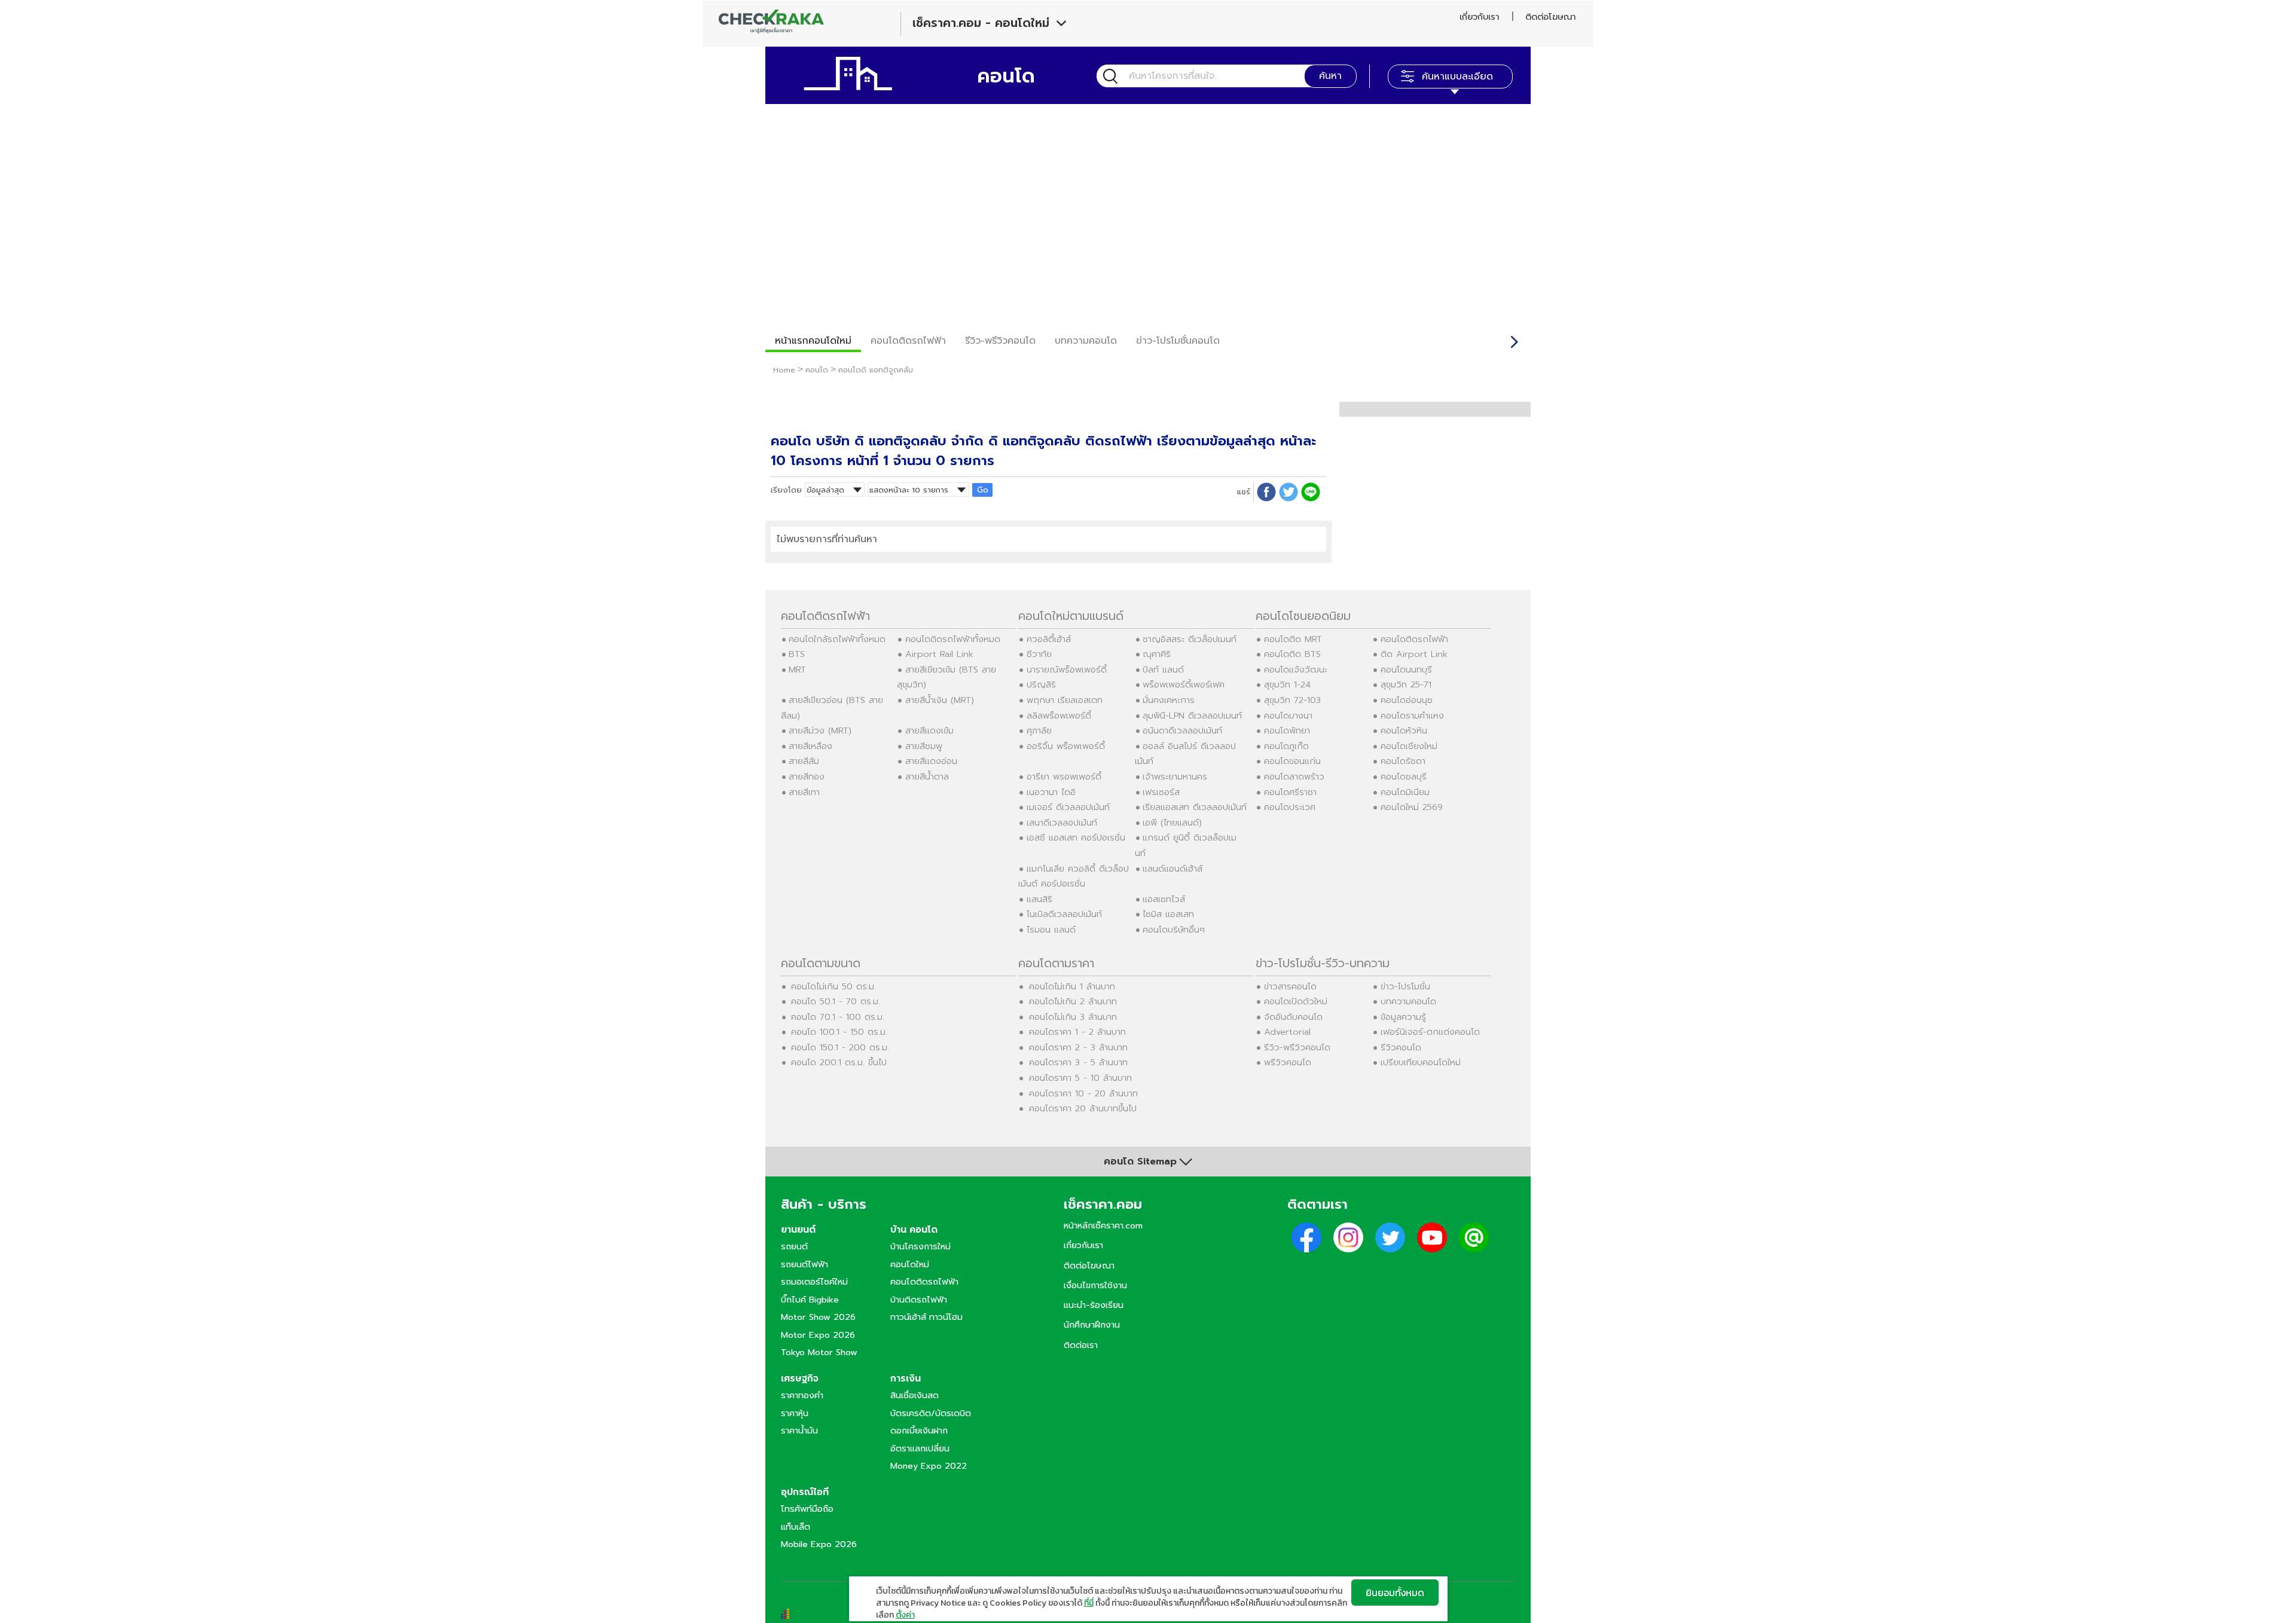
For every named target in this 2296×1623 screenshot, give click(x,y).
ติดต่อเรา (1081, 1345)
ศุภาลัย (1039, 730)
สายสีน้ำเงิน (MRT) (940, 700)
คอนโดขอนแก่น (1292, 761)
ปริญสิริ (1041, 684)
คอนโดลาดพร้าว (1294, 777)
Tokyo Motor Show (819, 1352)
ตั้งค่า (905, 1615)
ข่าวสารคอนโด (1290, 986)
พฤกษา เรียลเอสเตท (1065, 700)
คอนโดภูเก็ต (1286, 746)
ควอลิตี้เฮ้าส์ (1049, 639)
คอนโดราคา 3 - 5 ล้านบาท (1078, 1062)
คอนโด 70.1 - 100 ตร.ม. (838, 1017)
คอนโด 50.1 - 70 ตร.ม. (836, 1001)
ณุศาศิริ (1157, 654)
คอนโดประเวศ (1290, 807)
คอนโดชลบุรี (1404, 777)
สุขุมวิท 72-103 (1292, 700)
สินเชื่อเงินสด (915, 1395)
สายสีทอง (807, 777)
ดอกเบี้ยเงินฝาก (919, 1431)
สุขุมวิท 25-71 (1406, 684)
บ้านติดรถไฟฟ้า (919, 1300)
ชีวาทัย (1039, 654)
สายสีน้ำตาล (927, 777)
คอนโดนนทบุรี (1406, 670)
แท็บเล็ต (796, 1527)
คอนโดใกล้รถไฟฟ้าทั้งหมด (837, 639)
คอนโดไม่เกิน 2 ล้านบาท (1073, 1001)
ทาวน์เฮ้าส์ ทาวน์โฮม (926, 1317)
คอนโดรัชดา (1403, 761)
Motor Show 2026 (818, 1317)
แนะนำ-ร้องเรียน (1094, 1305)
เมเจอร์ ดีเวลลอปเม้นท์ (1068, 807)
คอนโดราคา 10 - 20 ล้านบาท (1083, 1093)
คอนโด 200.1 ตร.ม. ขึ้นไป (839, 1062)
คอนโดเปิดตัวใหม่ (1296, 1001)
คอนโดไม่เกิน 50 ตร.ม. (833, 986)
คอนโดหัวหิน (1404, 730)
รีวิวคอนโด (1401, 1047)
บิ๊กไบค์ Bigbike (810, 1300)
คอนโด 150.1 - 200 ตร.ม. (840, 1047)
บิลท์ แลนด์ (1163, 670)
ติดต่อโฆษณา (1550, 17)
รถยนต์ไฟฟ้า (804, 1264)
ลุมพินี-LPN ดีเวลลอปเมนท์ (1192, 716)
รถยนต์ (794, 1246)
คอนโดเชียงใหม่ (1409, 746)
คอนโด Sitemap (1140, 1162)
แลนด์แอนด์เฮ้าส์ (1173, 869)
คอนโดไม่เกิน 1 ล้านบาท (1072, 986)
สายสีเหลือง (810, 746)
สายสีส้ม (804, 761)
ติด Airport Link (1414, 654)
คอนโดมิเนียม (1405, 792)
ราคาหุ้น (795, 1413)
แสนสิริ (1039, 899)
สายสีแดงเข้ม (929, 730)
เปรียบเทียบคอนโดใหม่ (1421, 1062)
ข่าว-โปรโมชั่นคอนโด (1178, 341)
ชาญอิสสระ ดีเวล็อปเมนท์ (1190, 639)
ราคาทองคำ (802, 1395)
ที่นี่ (1089, 1603)
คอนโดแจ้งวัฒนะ (1296, 670)
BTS (797, 654)
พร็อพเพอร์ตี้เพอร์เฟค (1184, 684)
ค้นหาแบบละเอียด (1457, 77)
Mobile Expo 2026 (819, 1544)
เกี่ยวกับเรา (1479, 17)
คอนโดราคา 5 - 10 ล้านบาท (1080, 1078)
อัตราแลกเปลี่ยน (920, 1448)
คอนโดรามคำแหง (1412, 716)
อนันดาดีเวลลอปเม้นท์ (1182, 730)
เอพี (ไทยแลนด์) (1172, 823)
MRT (797, 670)
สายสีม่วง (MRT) (820, 730)
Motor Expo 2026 (818, 1335)
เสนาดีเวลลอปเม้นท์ (1062, 823)
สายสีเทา (804, 792)
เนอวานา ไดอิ (1051, 792)
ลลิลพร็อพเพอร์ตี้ (1059, 716)
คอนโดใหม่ (910, 1264)
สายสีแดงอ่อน (931, 761)
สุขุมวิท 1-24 (1287, 684)
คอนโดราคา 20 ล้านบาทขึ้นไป (1083, 1108)
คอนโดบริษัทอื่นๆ (1174, 930)
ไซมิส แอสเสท (1168, 914)
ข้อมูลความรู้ (1403, 1017)
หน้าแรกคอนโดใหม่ (813, 341)
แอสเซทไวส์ (1164, 899)
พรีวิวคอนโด (1288, 1062)
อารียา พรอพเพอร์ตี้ (1064, 777)
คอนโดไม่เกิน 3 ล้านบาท (1073, 1017)
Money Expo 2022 (929, 1466)
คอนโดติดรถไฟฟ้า (908, 341)
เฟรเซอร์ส (1161, 792)
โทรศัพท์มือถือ (807, 1509)
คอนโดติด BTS (1292, 654)
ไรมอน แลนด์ (1051, 930)
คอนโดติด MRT (1293, 639)
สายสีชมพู (924, 746)
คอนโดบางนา (1288, 716)
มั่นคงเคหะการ (1169, 700)
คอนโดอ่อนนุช (1407, 700)
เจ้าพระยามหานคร (1175, 777)
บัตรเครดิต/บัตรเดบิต (931, 1413)
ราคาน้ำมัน (799, 1431)
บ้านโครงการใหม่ (920, 1246)
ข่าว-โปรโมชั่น (1405, 986)
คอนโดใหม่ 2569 (1412, 807)
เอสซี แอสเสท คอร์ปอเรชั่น (1076, 838)
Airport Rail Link (939, 654)
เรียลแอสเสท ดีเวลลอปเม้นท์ (1195, 807)
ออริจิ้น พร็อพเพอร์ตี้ (1066, 746)
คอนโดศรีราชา (1290, 792)
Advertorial (1287, 1032)
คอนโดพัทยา (1287, 730)
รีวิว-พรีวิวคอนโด (1000, 341)
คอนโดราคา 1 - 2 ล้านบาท (1077, 1032)
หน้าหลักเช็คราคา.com (1103, 1225)
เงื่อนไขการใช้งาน (1095, 1285)
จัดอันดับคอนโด (1293, 1017)
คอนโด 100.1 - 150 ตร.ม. (839, 1032)
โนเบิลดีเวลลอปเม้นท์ (1064, 914)
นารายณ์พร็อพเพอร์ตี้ (1067, 670)
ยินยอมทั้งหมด (1395, 1593)
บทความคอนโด (1086, 341)
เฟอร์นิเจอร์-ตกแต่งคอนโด (1430, 1032)
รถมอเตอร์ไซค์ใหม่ (814, 1282)
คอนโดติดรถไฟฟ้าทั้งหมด (953, 639)
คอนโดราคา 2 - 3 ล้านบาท (1078, 1047)
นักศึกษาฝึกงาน (1092, 1325)
